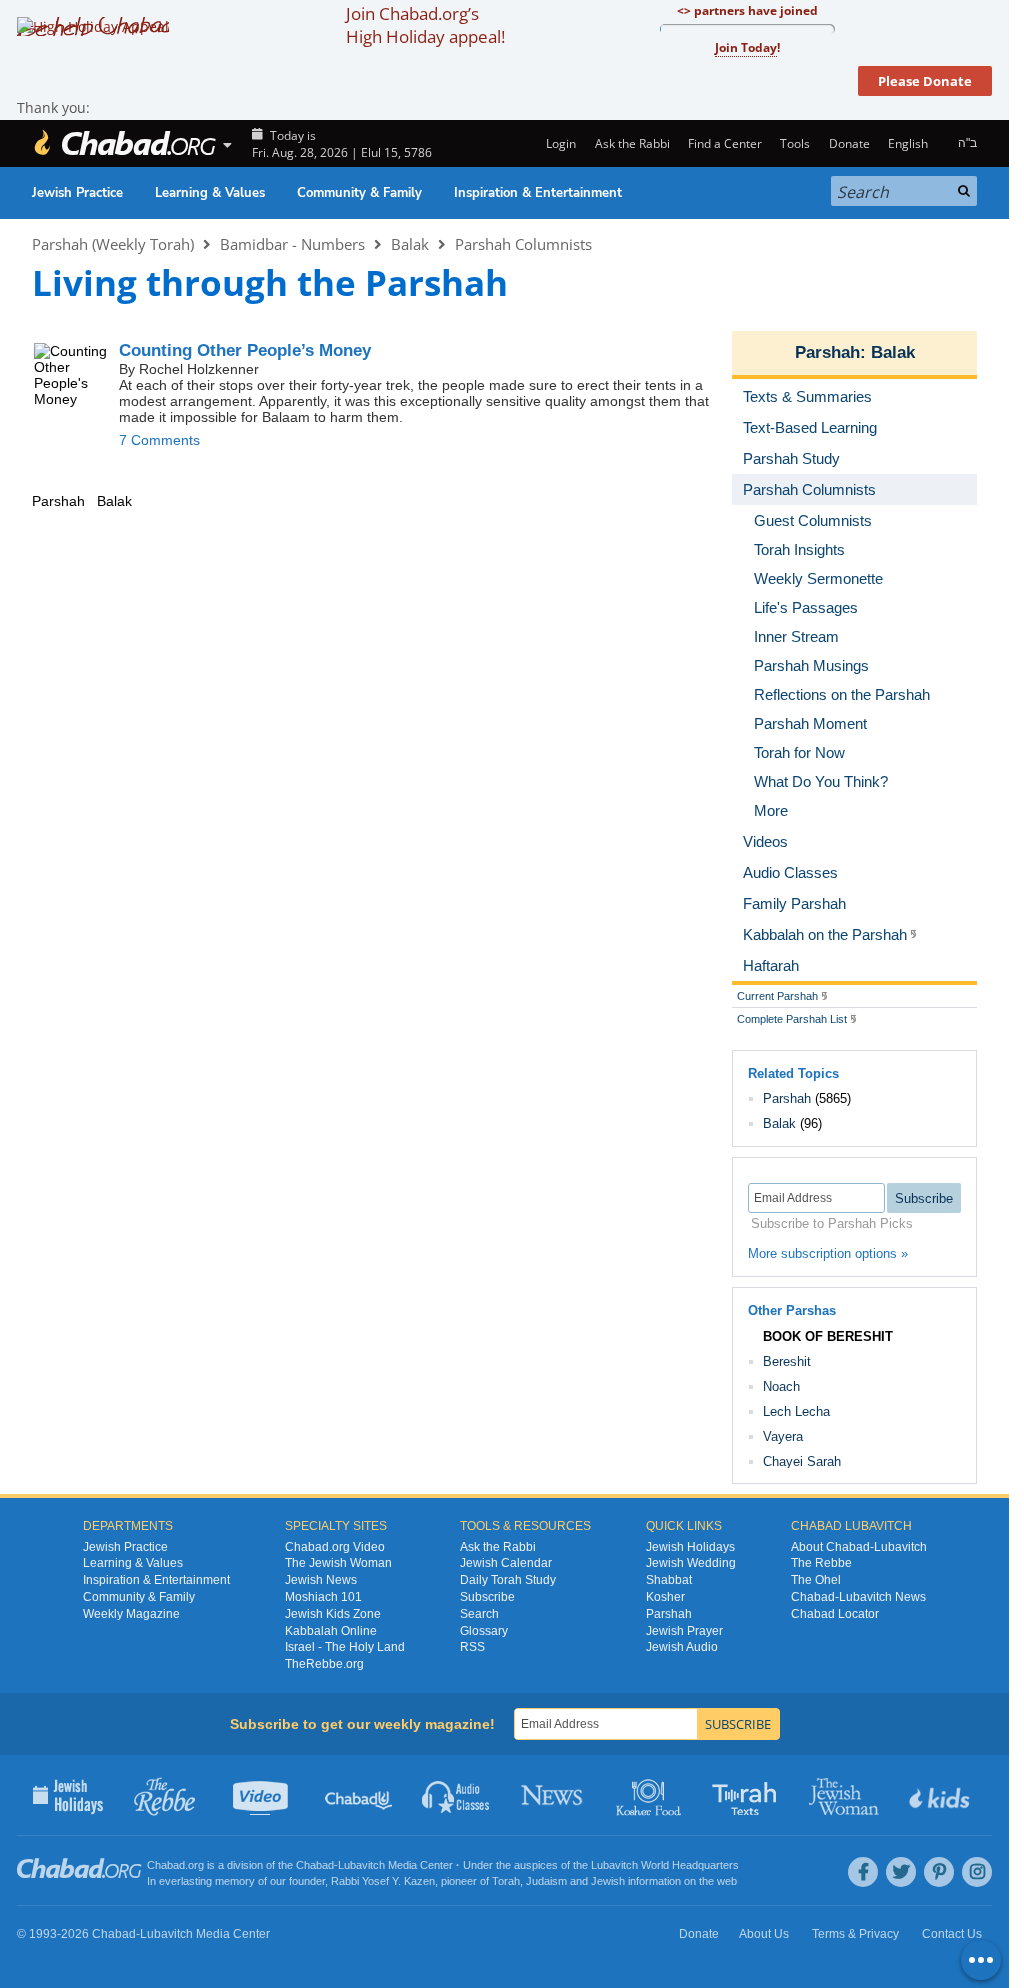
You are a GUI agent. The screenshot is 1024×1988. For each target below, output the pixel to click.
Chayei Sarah (802, 1461)
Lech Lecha (796, 1411)
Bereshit (787, 1361)
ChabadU (359, 1795)
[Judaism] (124, 143)
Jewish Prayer (684, 1631)
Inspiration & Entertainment (538, 193)
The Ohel (816, 1580)
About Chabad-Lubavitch (859, 1547)
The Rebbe (821, 1563)
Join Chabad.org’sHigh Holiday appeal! (425, 25)
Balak (410, 244)
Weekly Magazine (131, 1614)
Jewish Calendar (506, 1563)
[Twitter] (901, 1872)
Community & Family (359, 193)
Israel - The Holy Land (345, 1647)
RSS (472, 1647)
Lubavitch (361, 1865)
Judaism (546, 1881)
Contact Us (952, 1934)
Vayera (783, 1436)
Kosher (665, 1597)
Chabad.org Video (335, 1547)
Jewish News (321, 1580)
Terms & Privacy (855, 1934)
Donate (849, 143)
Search (479, 1614)
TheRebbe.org (324, 1664)
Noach (781, 1386)
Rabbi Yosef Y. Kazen (383, 1881)
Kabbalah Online (331, 1631)
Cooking (650, 1795)
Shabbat (669, 1580)
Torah (506, 1881)
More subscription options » (828, 1253)
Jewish (608, 1881)
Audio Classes (456, 1795)
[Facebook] (863, 1872)
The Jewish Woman (338, 1563)
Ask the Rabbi (632, 143)
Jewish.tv (262, 1795)
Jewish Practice (77, 193)
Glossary (484, 1631)
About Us (764, 1934)
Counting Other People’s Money (245, 350)
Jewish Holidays (690, 1547)
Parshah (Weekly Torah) (113, 244)
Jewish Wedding (691, 1563)
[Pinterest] (939, 1872)
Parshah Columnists (523, 244)
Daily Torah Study (508, 1580)
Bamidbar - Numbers (292, 244)
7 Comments (159, 440)
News (553, 1795)
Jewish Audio (682, 1647)
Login (559, 143)
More (771, 810)
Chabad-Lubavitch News (858, 1597)
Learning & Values (210, 193)
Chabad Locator (835, 1614)
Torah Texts (747, 1795)
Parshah (827, 352)
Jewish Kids (941, 1795)
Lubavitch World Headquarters (665, 1865)
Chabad (315, 1865)
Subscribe (487, 1597)
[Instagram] (977, 1872)
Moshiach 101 (323, 1597)
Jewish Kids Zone (333, 1614)
